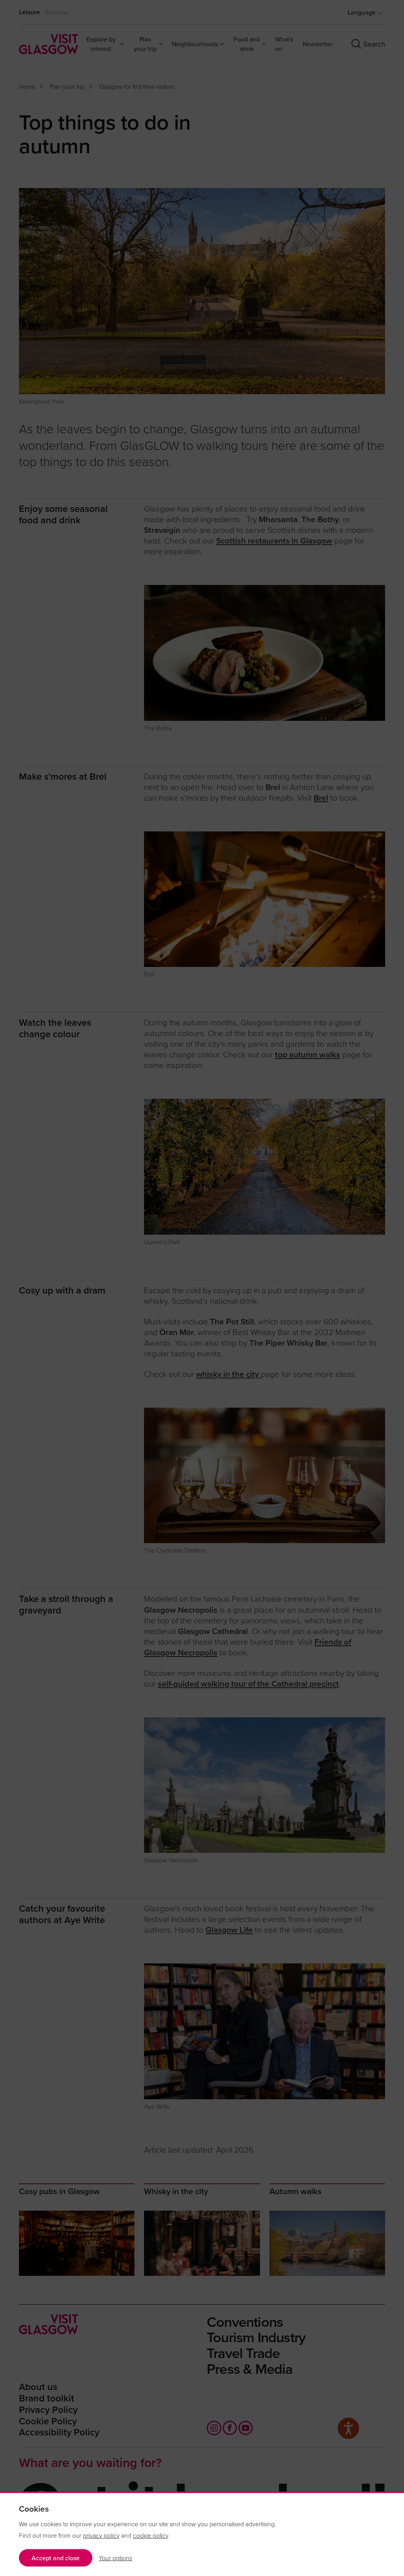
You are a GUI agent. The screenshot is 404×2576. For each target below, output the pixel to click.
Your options (115, 2558)
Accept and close (56, 2558)
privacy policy (101, 2535)
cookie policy (151, 2535)
